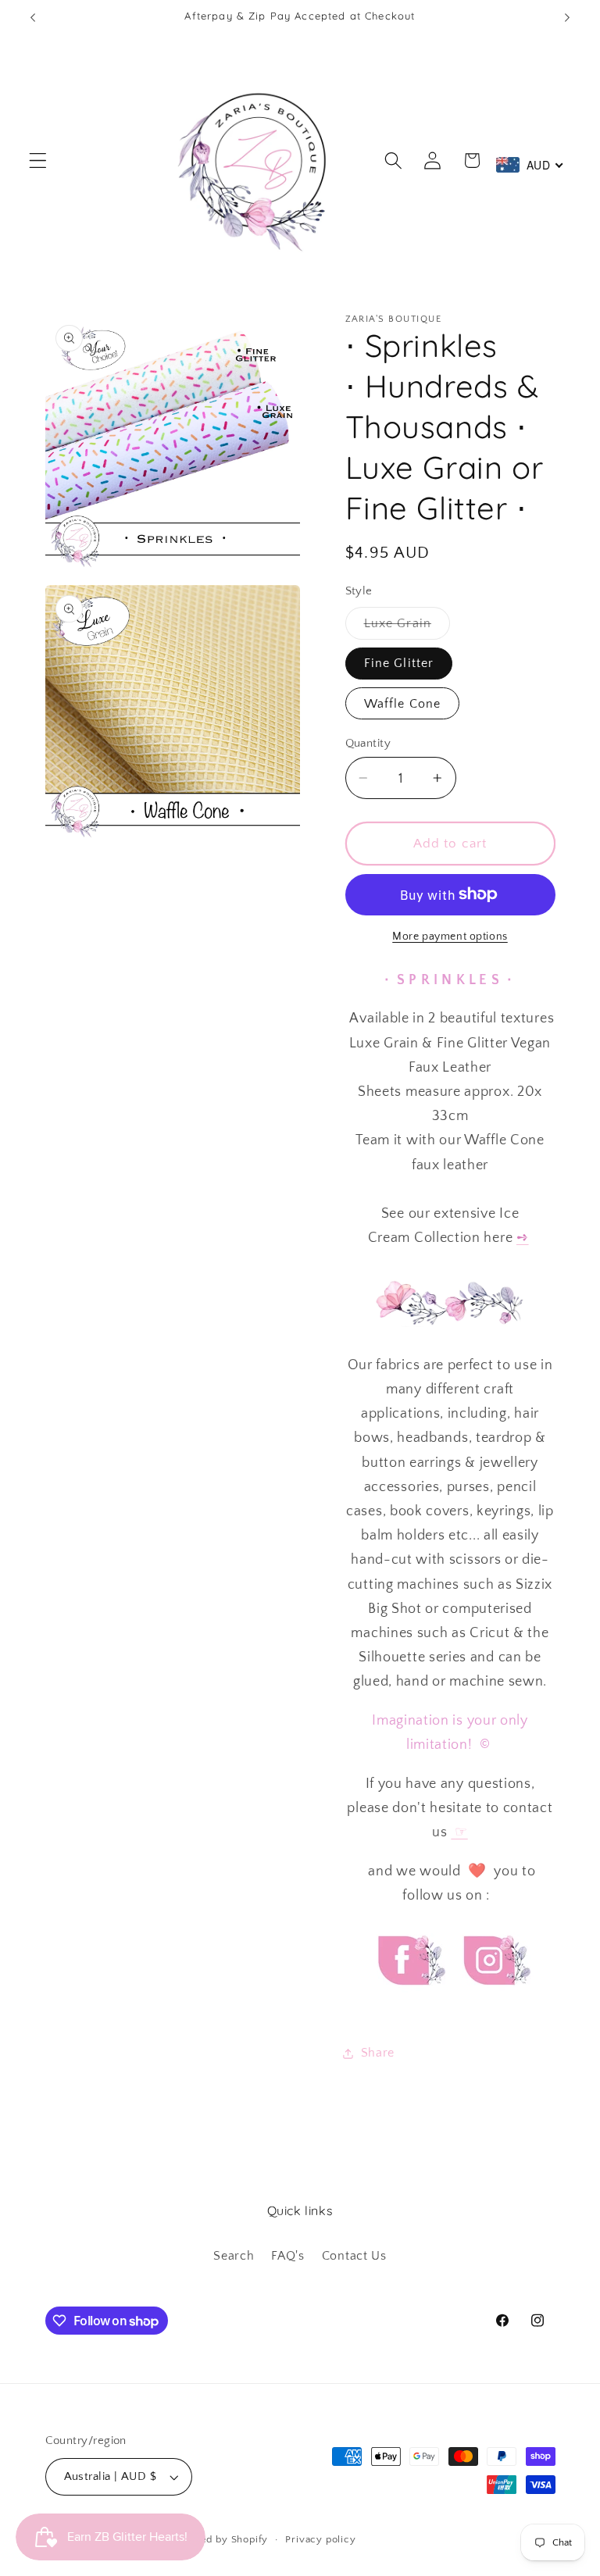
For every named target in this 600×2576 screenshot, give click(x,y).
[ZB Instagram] (495, 1999)
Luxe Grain (407, 627)
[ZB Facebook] (409, 1999)
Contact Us (354, 2256)
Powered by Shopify (219, 2539)
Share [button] (378, 2053)
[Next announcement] (567, 17)
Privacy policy (320, 2539)
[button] (38, 161)
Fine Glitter (399, 663)
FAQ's (287, 2256)
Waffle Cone (403, 704)
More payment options (450, 937)
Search (234, 2256)
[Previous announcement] (33, 17)
